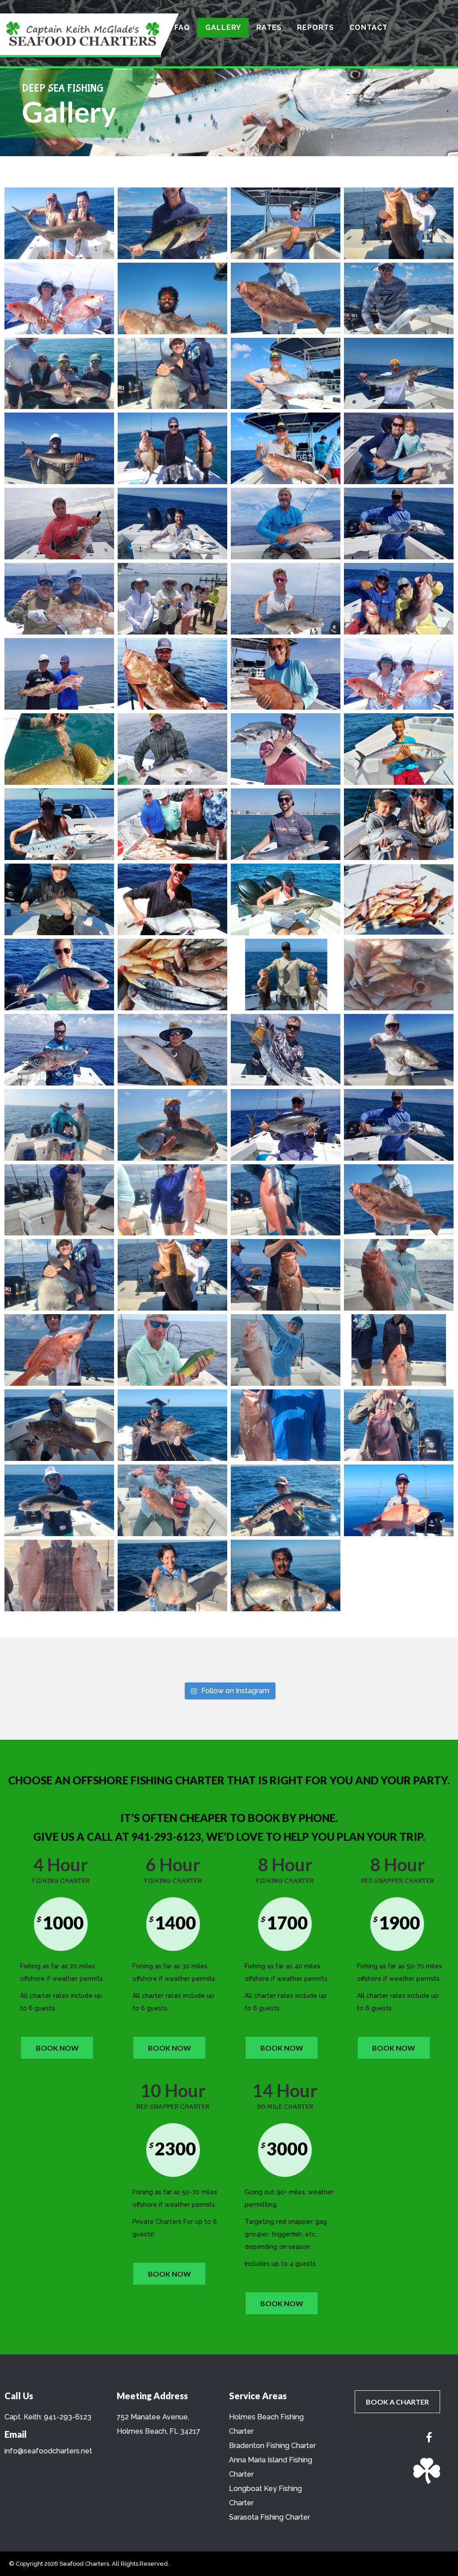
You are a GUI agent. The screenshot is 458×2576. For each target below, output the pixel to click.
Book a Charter (397, 2402)
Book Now (57, 2048)
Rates (269, 28)
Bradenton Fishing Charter (272, 2446)
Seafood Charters (84, 2564)
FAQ (182, 28)
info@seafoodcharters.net (48, 2451)
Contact (369, 28)
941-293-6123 (68, 2417)
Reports (316, 28)
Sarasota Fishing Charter (269, 2517)
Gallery (223, 28)
